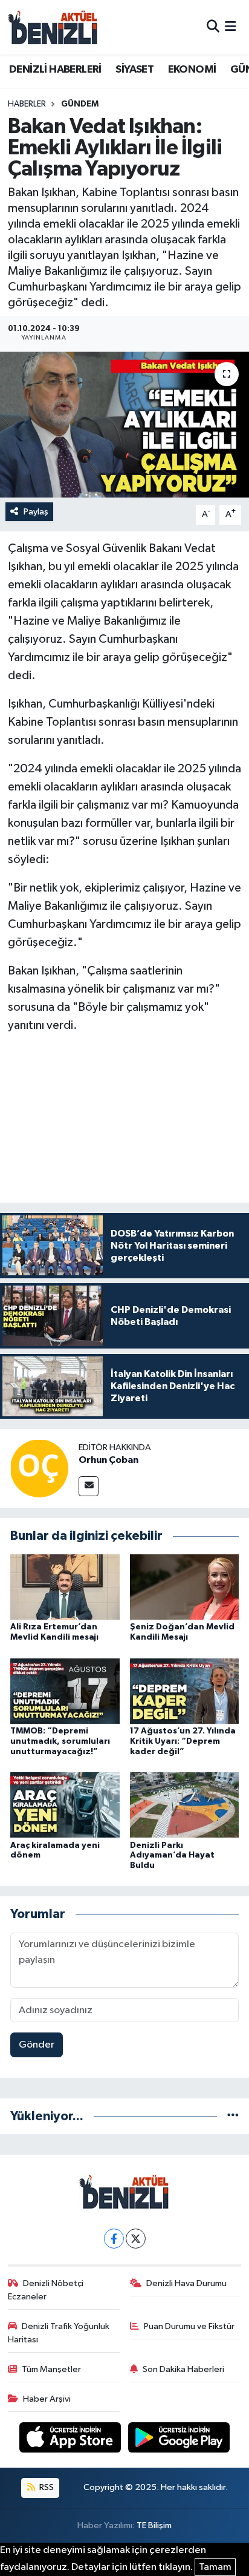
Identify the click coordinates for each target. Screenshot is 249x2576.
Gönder (37, 2045)
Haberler (27, 104)
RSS (46, 2487)
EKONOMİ (192, 70)
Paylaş (36, 512)
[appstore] (71, 2440)
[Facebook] (114, 2239)
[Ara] (213, 27)
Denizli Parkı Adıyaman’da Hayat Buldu (172, 1856)
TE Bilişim (154, 2525)
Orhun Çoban (108, 1460)
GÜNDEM (80, 104)
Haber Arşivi (47, 2399)
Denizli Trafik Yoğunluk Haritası (59, 2333)
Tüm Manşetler (51, 2369)
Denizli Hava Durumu (186, 2283)
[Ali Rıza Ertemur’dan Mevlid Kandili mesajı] (65, 1587)
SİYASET (134, 70)
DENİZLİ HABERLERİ (55, 70)
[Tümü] (233, 2116)
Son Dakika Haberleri (183, 2369)
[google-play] (179, 2440)
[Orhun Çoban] (39, 1468)
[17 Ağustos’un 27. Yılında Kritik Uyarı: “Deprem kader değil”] (185, 1691)
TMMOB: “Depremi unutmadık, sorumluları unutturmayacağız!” (60, 1741)
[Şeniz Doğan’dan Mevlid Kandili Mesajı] (185, 1587)
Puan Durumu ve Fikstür (189, 2326)
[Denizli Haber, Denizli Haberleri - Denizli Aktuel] (53, 27)
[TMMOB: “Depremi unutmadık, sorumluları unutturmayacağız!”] (65, 1691)
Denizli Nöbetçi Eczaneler (46, 2290)
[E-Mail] (89, 1486)
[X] (136, 2239)
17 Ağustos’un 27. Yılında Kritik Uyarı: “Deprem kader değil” (183, 1741)
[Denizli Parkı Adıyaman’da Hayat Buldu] (185, 1805)
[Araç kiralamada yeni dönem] (65, 1805)
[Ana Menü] (231, 27)
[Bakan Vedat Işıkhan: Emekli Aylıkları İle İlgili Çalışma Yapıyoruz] (124, 425)
